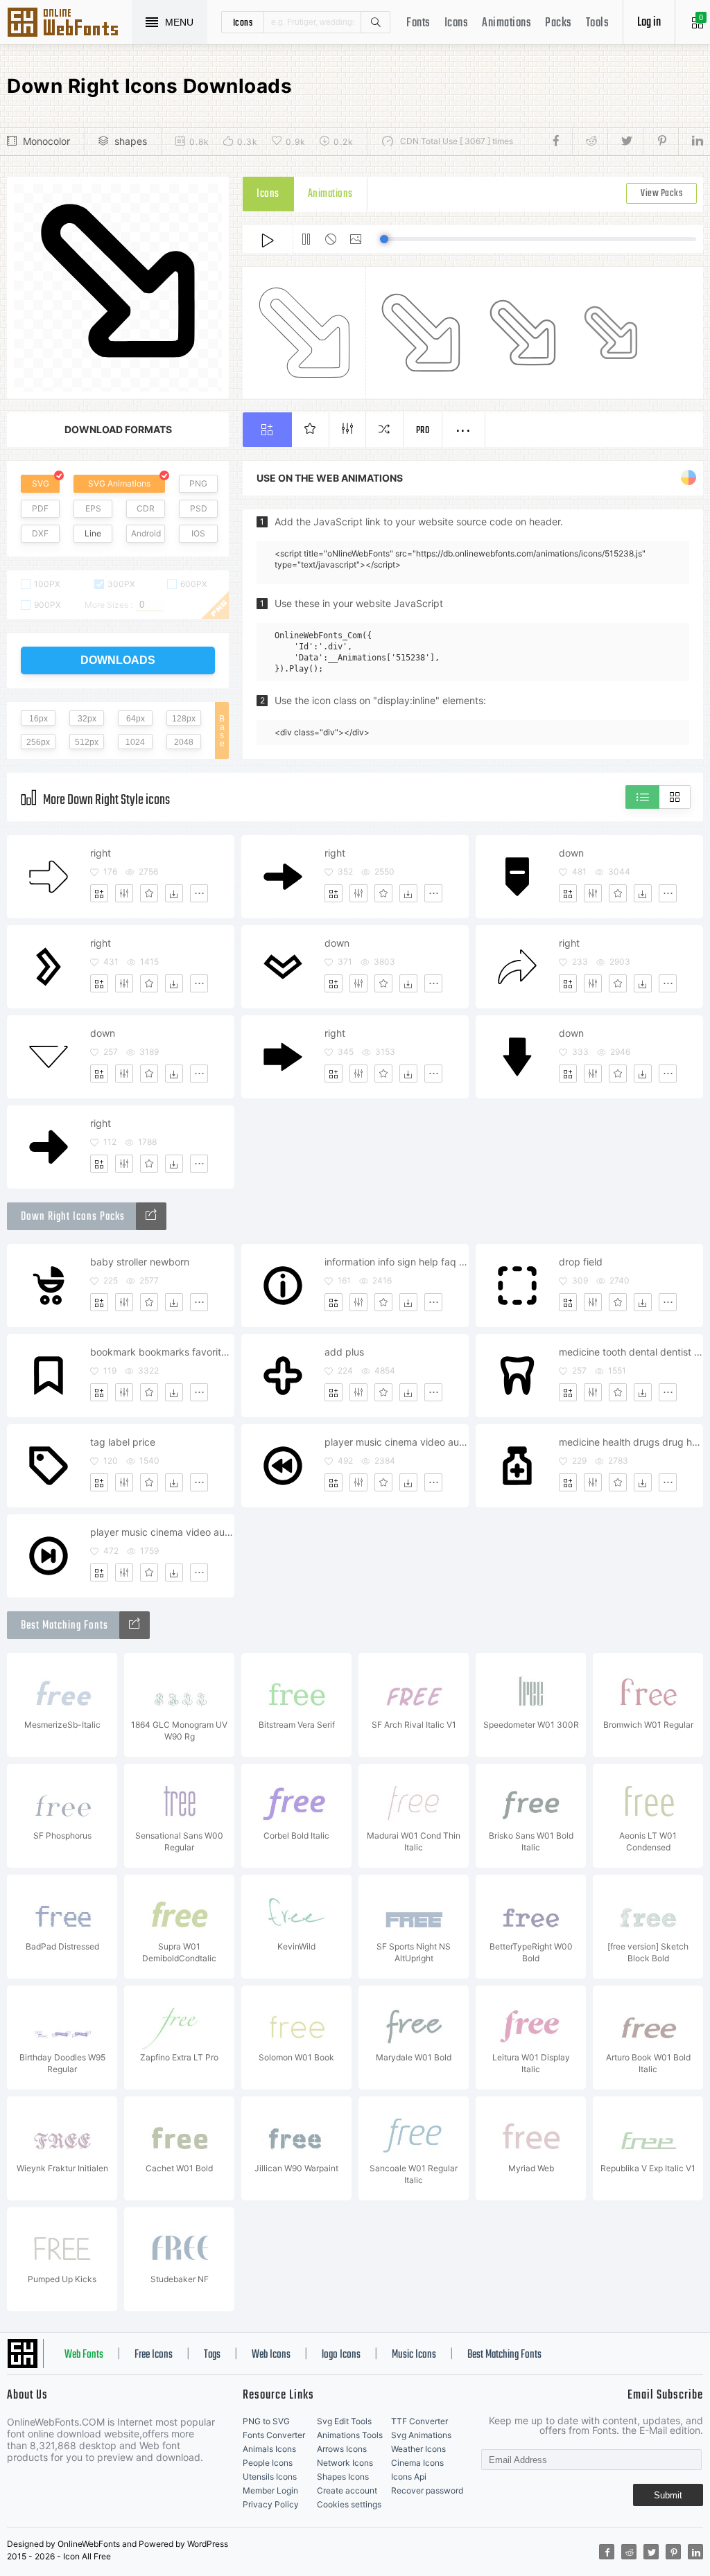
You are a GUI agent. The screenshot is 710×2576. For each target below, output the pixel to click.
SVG (41, 483)
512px (87, 742)
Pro (423, 431)
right (101, 853)
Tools (598, 23)
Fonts (418, 23)
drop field (581, 1262)
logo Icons (341, 2355)
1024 (135, 742)
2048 (184, 742)
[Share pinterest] (660, 141)
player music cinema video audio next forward (162, 1532)
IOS (198, 533)
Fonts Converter (274, 2435)
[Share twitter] (625, 141)
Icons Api (409, 2477)
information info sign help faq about (396, 1262)
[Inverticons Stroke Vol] (151, 1216)
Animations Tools (350, 2435)
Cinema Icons (417, 2463)
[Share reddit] (590, 141)
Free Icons (154, 2355)
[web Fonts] (135, 1625)
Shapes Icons (343, 2477)
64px (136, 719)
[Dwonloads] (174, 893)
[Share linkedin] (691, 141)
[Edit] (124, 893)
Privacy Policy (271, 2504)
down (571, 853)
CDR (146, 508)
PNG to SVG (266, 2421)
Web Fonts (84, 2355)
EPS (93, 508)
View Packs (661, 194)
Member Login (270, 2490)
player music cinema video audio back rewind (396, 1442)
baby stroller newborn (140, 1262)
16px (38, 719)
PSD (199, 508)
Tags (212, 2355)
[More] (199, 893)
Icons (457, 23)
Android (146, 533)
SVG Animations (119, 483)
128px (184, 719)
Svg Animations (421, 2435)
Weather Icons (418, 2449)
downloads (118, 660)
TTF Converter (419, 2421)
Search (375, 22)
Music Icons (414, 2355)
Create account (347, 2490)
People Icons (268, 2463)
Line (93, 533)
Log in (649, 23)
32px (87, 719)
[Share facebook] (560, 141)
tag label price (123, 1442)
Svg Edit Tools (344, 2421)
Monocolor (46, 141)
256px (38, 742)
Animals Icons (269, 2449)
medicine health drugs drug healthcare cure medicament (631, 1442)
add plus (344, 1352)
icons (243, 22)
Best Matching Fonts (504, 2355)
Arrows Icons (342, 2449)
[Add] (99, 893)
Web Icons (271, 2355)
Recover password (427, 2490)
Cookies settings (349, 2504)
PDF (40, 508)
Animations (506, 23)
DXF (40, 533)
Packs (559, 23)
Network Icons (345, 2463)
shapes (131, 141)
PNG (198, 483)
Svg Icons (69, 24)
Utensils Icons (270, 2477)
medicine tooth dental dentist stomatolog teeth (631, 1352)
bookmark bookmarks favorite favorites (162, 1352)
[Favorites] (149, 893)
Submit (668, 2495)
